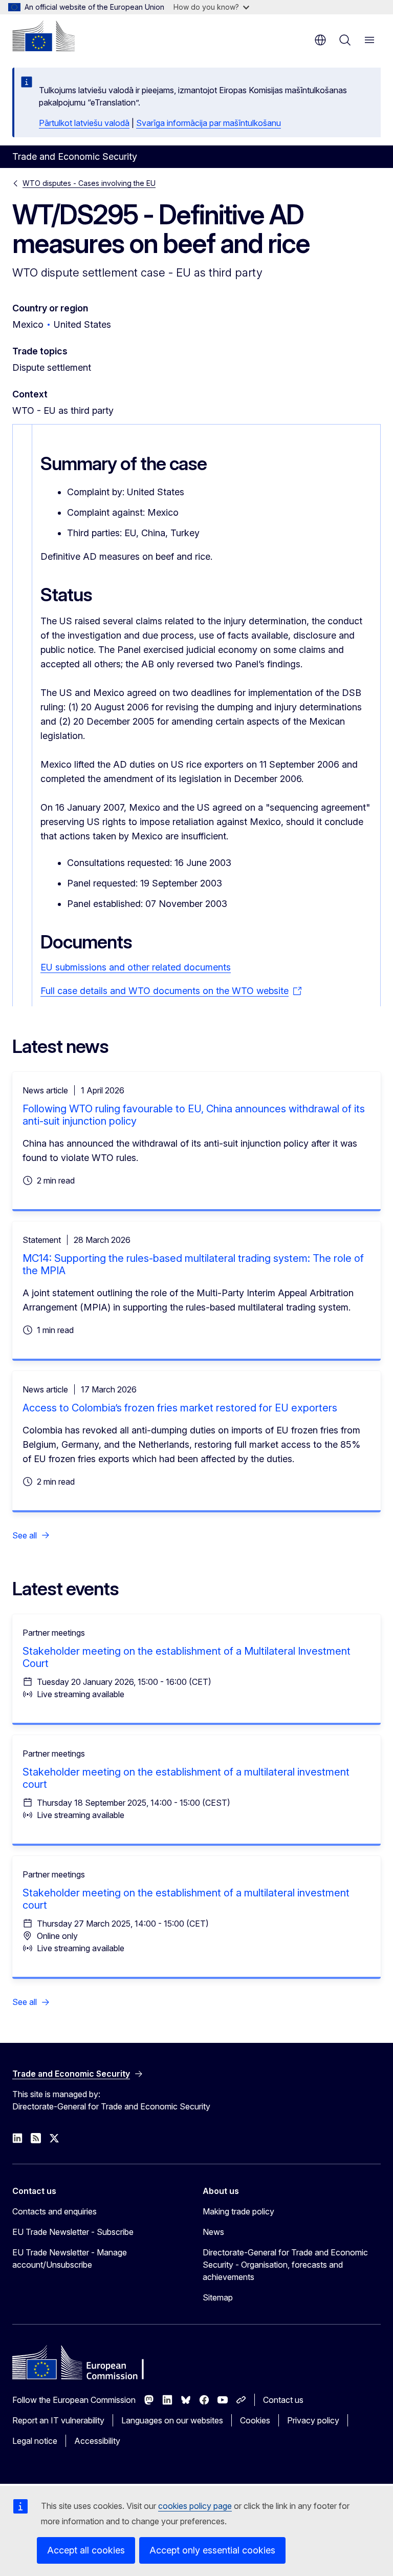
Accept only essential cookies (212, 2550)
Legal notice (35, 2441)
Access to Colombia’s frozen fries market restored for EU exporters (180, 1408)
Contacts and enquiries (54, 2211)
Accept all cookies (86, 2550)
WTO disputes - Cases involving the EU (89, 183)
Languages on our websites (172, 2420)
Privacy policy (313, 2420)
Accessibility (97, 2441)
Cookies (255, 2420)
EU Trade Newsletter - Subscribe (73, 2232)
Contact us (283, 2400)
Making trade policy (238, 2211)
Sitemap (218, 2297)
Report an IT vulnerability (58, 2420)
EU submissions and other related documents (136, 967)
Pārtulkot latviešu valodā (84, 123)
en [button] (320, 40)
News (213, 2232)
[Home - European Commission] (43, 36)
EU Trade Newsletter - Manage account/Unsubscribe (70, 2258)
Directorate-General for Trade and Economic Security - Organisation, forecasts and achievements (285, 2265)
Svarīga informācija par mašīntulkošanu (209, 123)
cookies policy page (195, 2506)
